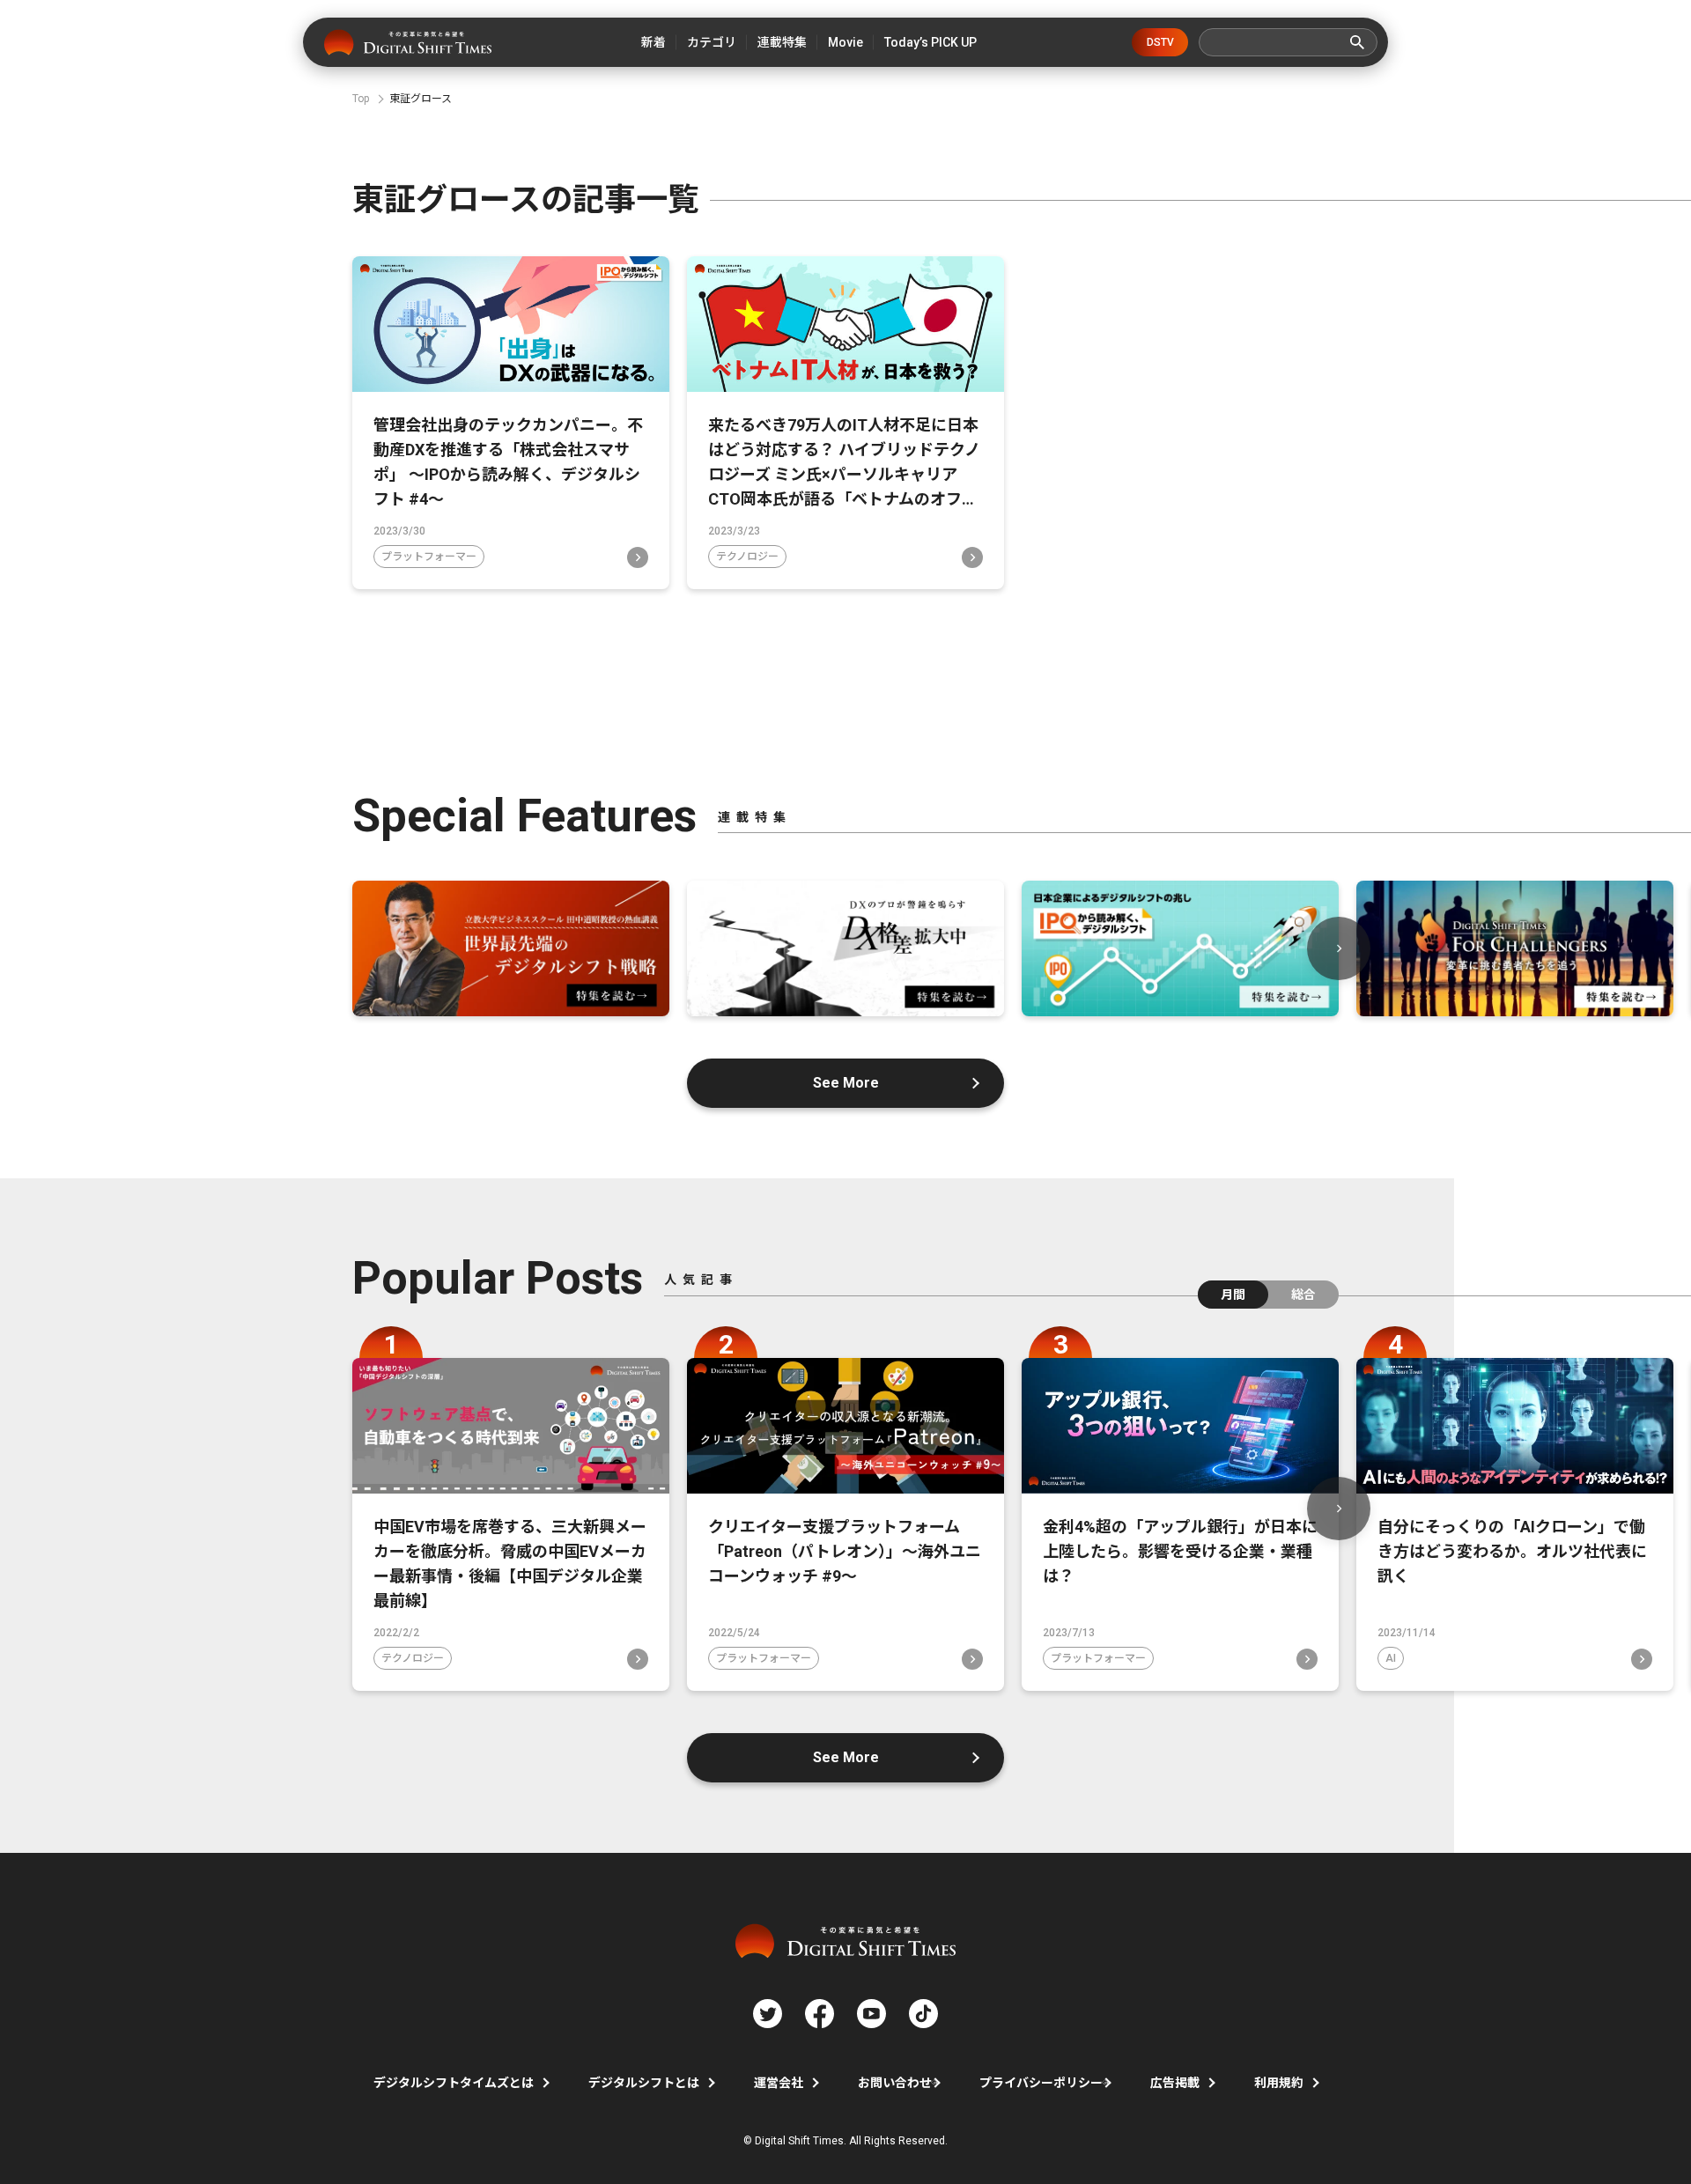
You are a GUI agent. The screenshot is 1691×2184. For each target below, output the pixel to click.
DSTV (1160, 42)
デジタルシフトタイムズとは (454, 2083)
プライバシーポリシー (1041, 2083)
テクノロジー (747, 557)
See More (846, 1083)
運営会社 (779, 2083)
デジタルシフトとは (644, 2083)
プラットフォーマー (429, 557)
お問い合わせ (895, 2083)
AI (1391, 1658)
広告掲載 (1175, 2083)
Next (1339, 948)
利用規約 (1279, 2083)
